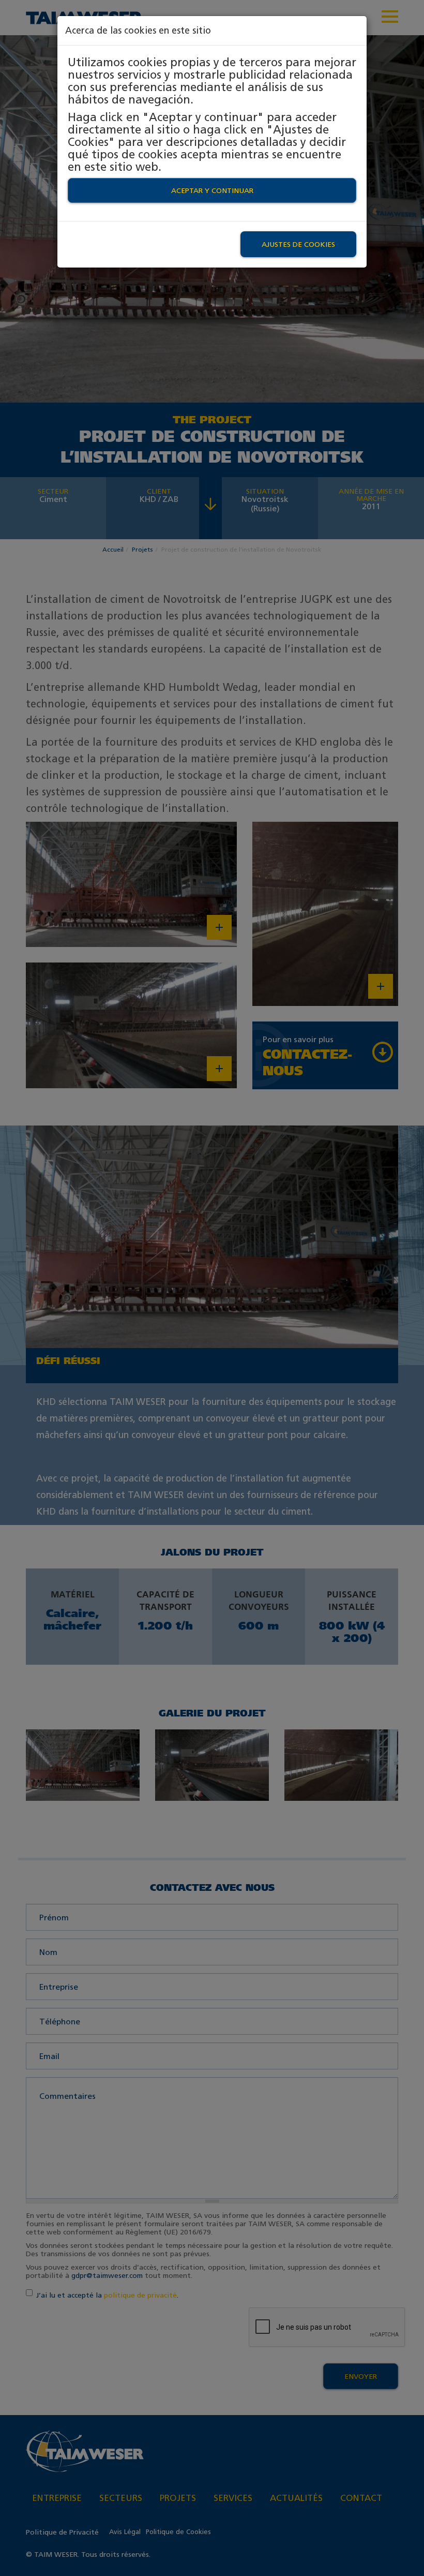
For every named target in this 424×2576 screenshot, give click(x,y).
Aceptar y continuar (212, 190)
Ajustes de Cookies (298, 244)
